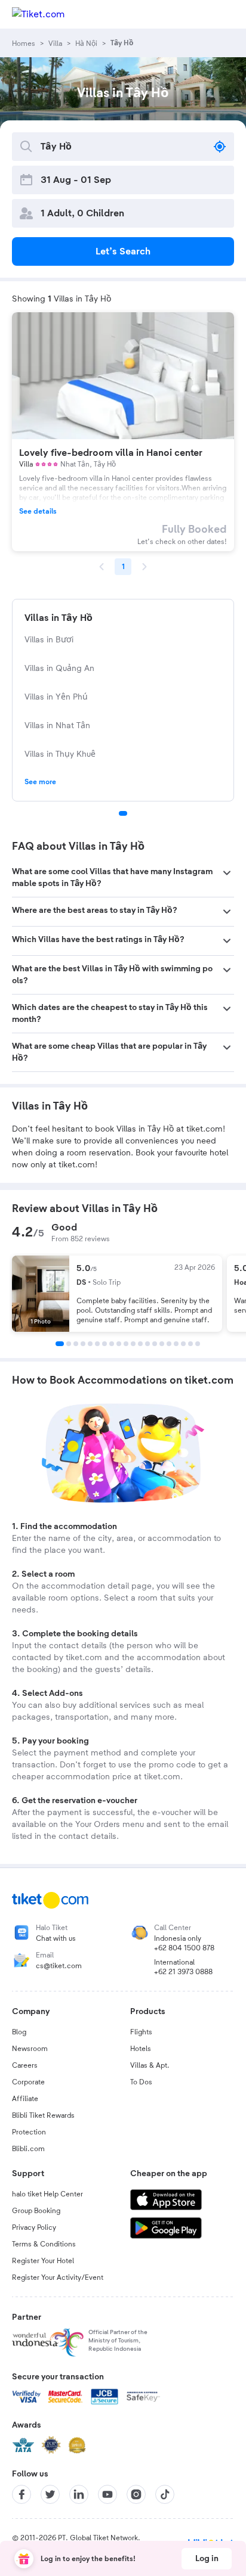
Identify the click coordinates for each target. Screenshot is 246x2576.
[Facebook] (21, 2494)
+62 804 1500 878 (184, 1948)
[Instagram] (136, 2494)
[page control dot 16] (169, 1344)
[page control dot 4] (83, 1344)
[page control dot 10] (126, 1344)
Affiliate (25, 2099)
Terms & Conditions (44, 2244)
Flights (141, 2032)
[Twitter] (50, 2494)
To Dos (141, 2082)
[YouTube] (107, 2494)
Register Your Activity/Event (58, 2277)
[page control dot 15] (162, 1344)
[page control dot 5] (90, 1344)
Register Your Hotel (43, 2261)
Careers (25, 2065)
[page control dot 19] (190, 1344)
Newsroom (30, 2049)
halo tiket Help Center (47, 2194)
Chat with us (56, 1938)
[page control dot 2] (69, 1344)
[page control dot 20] (198, 1344)
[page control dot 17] (176, 1344)
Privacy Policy (34, 2227)
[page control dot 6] (97, 1344)
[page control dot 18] (183, 1344)
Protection (29, 2132)
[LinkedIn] (79, 2494)
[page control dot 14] (155, 1344)
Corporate (28, 2082)
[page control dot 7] (104, 1344)
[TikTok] (165, 2494)
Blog (19, 2032)
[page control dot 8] (112, 1344)
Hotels (141, 2049)
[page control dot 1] (123, 813)
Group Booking (36, 2211)
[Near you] (220, 147)
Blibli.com (28, 2149)
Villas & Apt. (150, 2065)
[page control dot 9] (119, 1344)
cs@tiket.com (59, 1966)
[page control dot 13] (147, 1344)
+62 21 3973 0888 (183, 1972)
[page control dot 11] (133, 1344)
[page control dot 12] (140, 1344)
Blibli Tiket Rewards (43, 2115)
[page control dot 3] (76, 1344)
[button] (123, 878)
